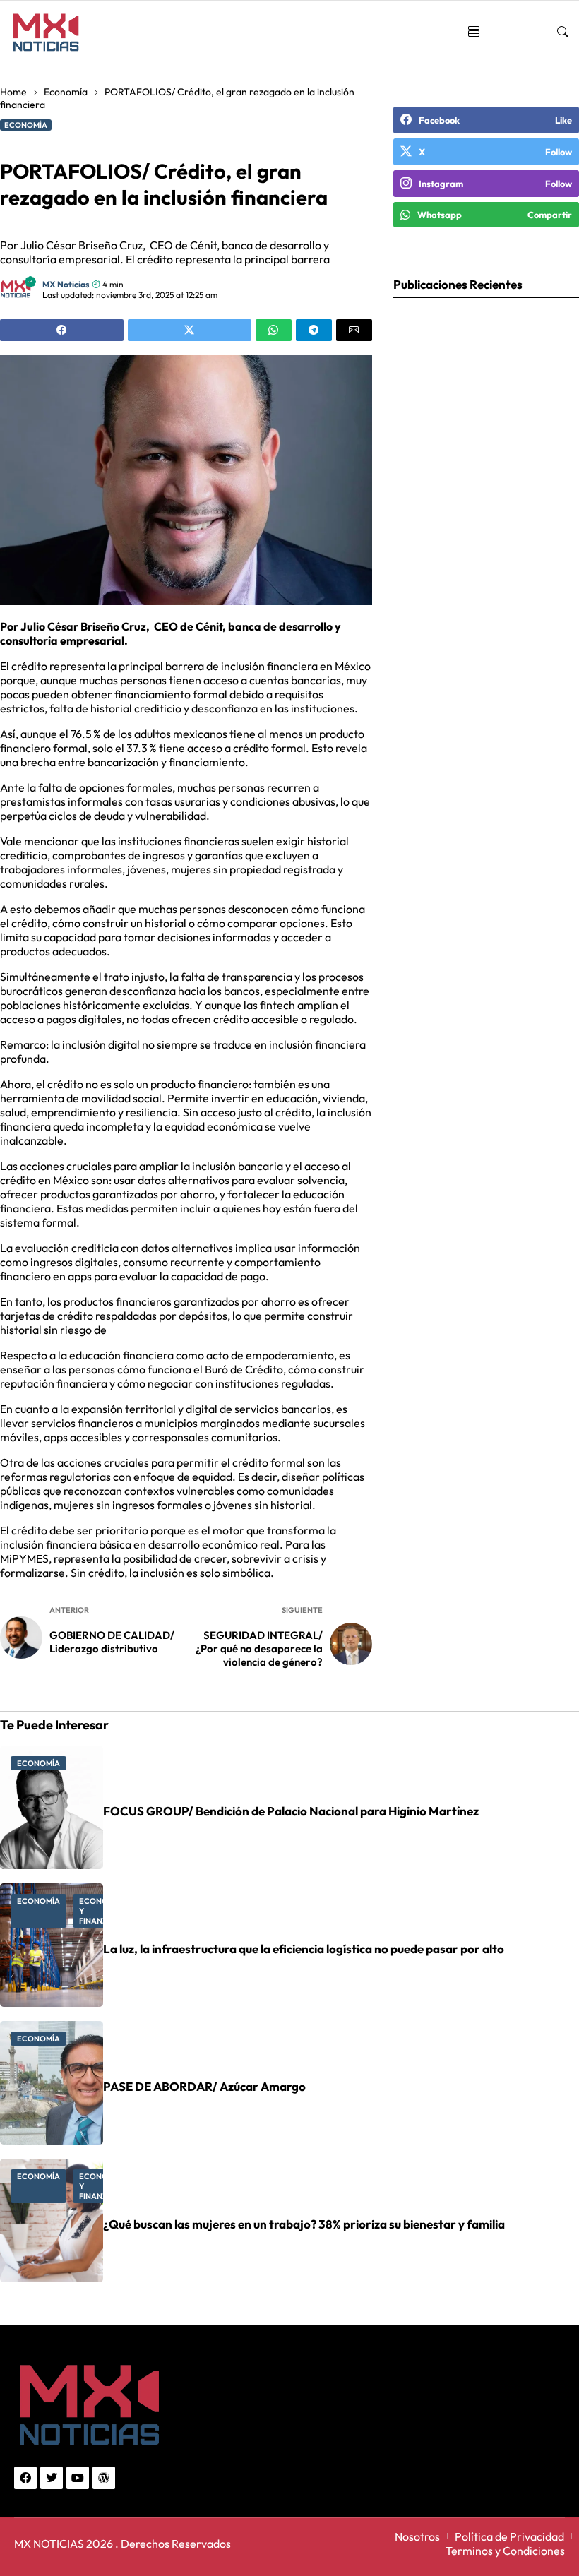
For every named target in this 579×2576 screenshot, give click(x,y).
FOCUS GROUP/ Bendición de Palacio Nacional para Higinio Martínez (291, 1811)
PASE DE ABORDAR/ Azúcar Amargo (204, 2086)
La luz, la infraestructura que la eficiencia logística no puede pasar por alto (304, 1949)
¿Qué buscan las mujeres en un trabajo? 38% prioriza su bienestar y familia (304, 2224)
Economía (66, 92)
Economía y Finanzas (101, 1911)
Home (13, 92)
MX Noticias (66, 284)
